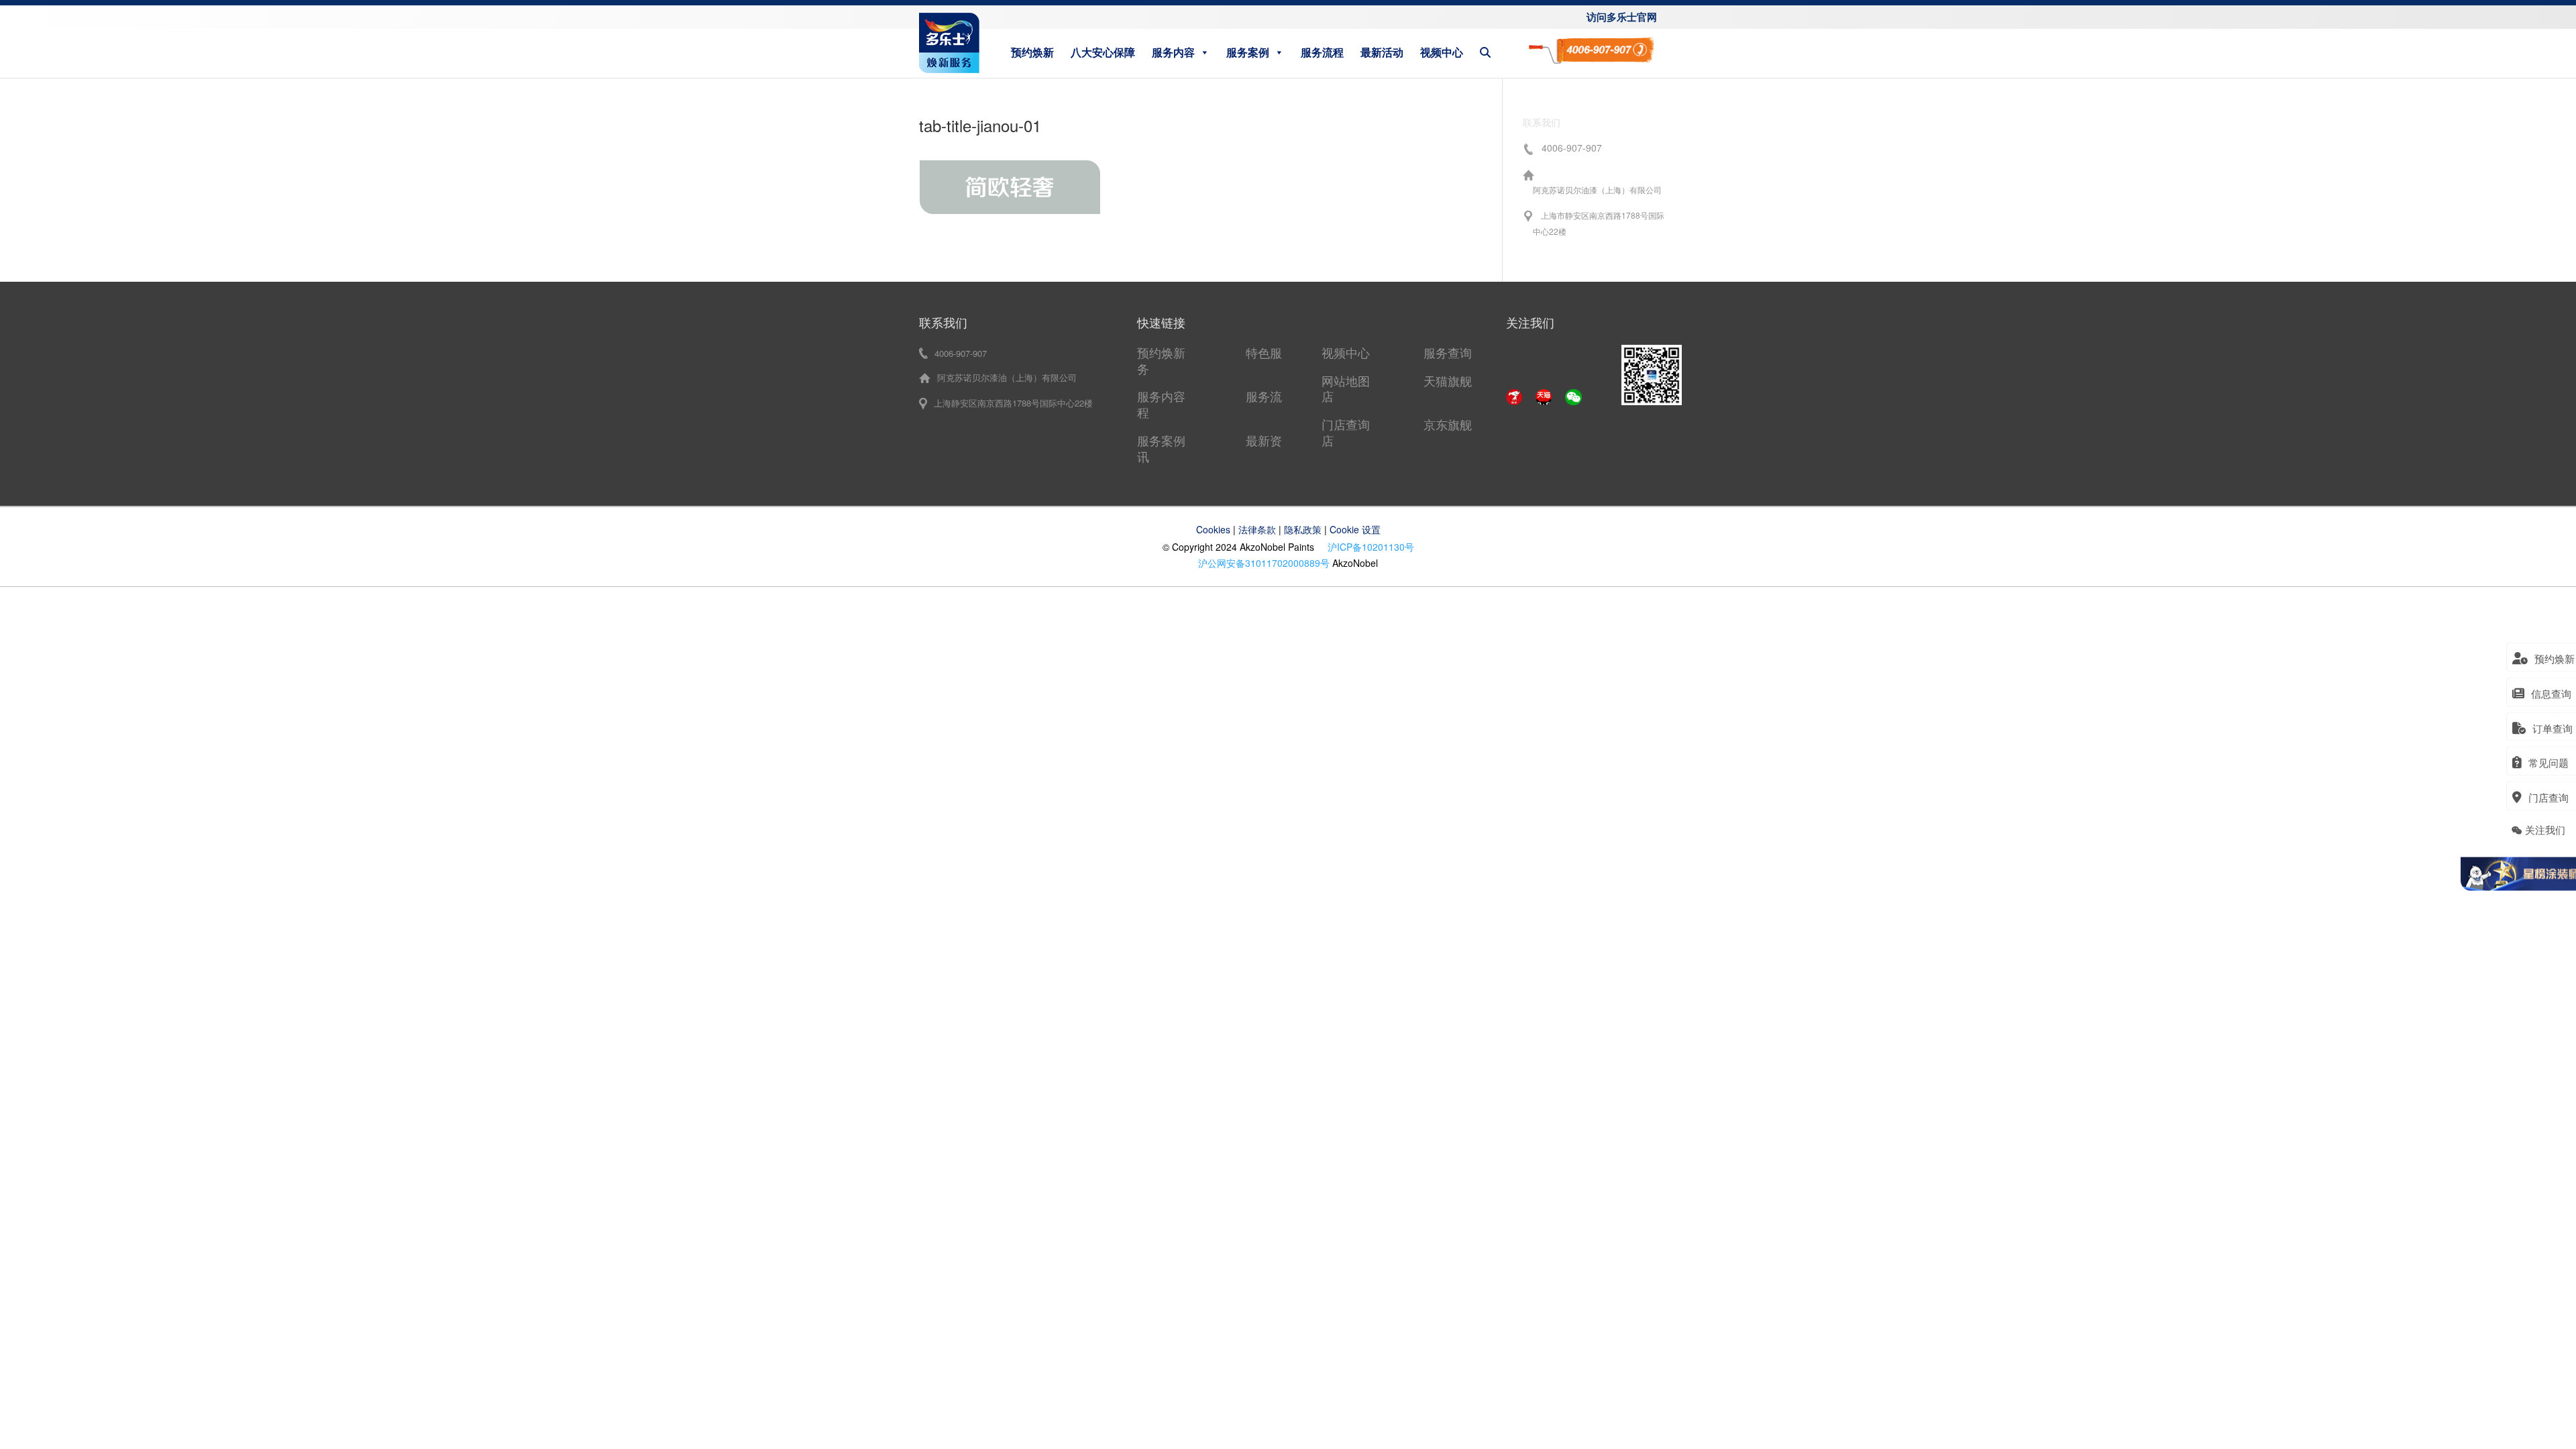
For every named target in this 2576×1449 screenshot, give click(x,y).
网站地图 (1346, 380)
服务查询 (1448, 352)
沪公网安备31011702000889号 (1264, 563)
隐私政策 (1303, 529)
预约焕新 (1032, 52)
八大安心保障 (1103, 52)
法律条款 (1257, 529)
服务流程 (1322, 52)
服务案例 (1248, 52)
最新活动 (1382, 52)
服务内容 (1173, 52)
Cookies (1213, 529)
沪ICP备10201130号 (1371, 547)
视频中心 (1442, 52)
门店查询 (1346, 424)
